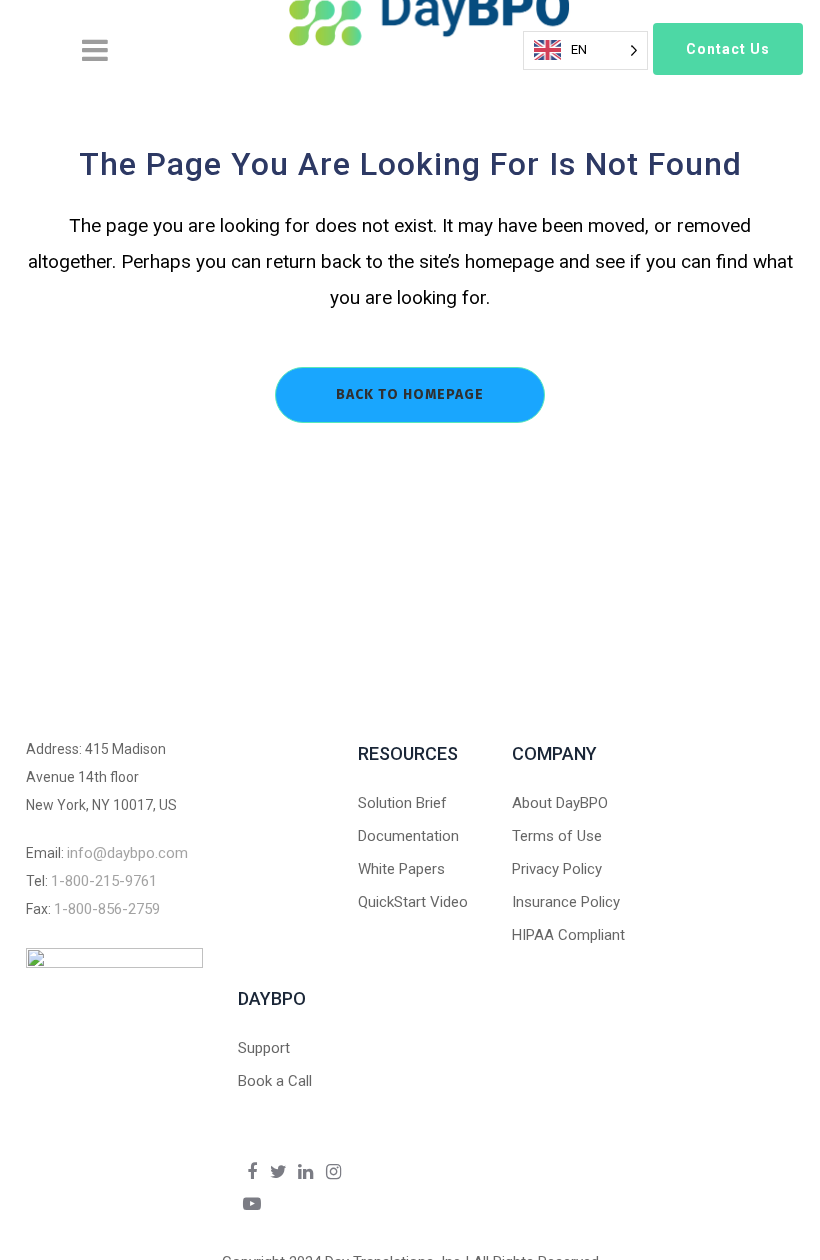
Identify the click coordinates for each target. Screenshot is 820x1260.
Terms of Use (557, 836)
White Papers (401, 869)
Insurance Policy (566, 902)
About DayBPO (560, 803)
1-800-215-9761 (104, 881)
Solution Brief (402, 803)
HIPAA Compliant (568, 935)
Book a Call (275, 1081)
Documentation (408, 836)
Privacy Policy (557, 869)
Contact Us (728, 49)
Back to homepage (410, 394)
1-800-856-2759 (107, 909)
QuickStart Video (413, 902)
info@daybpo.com (127, 853)
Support (264, 1048)
